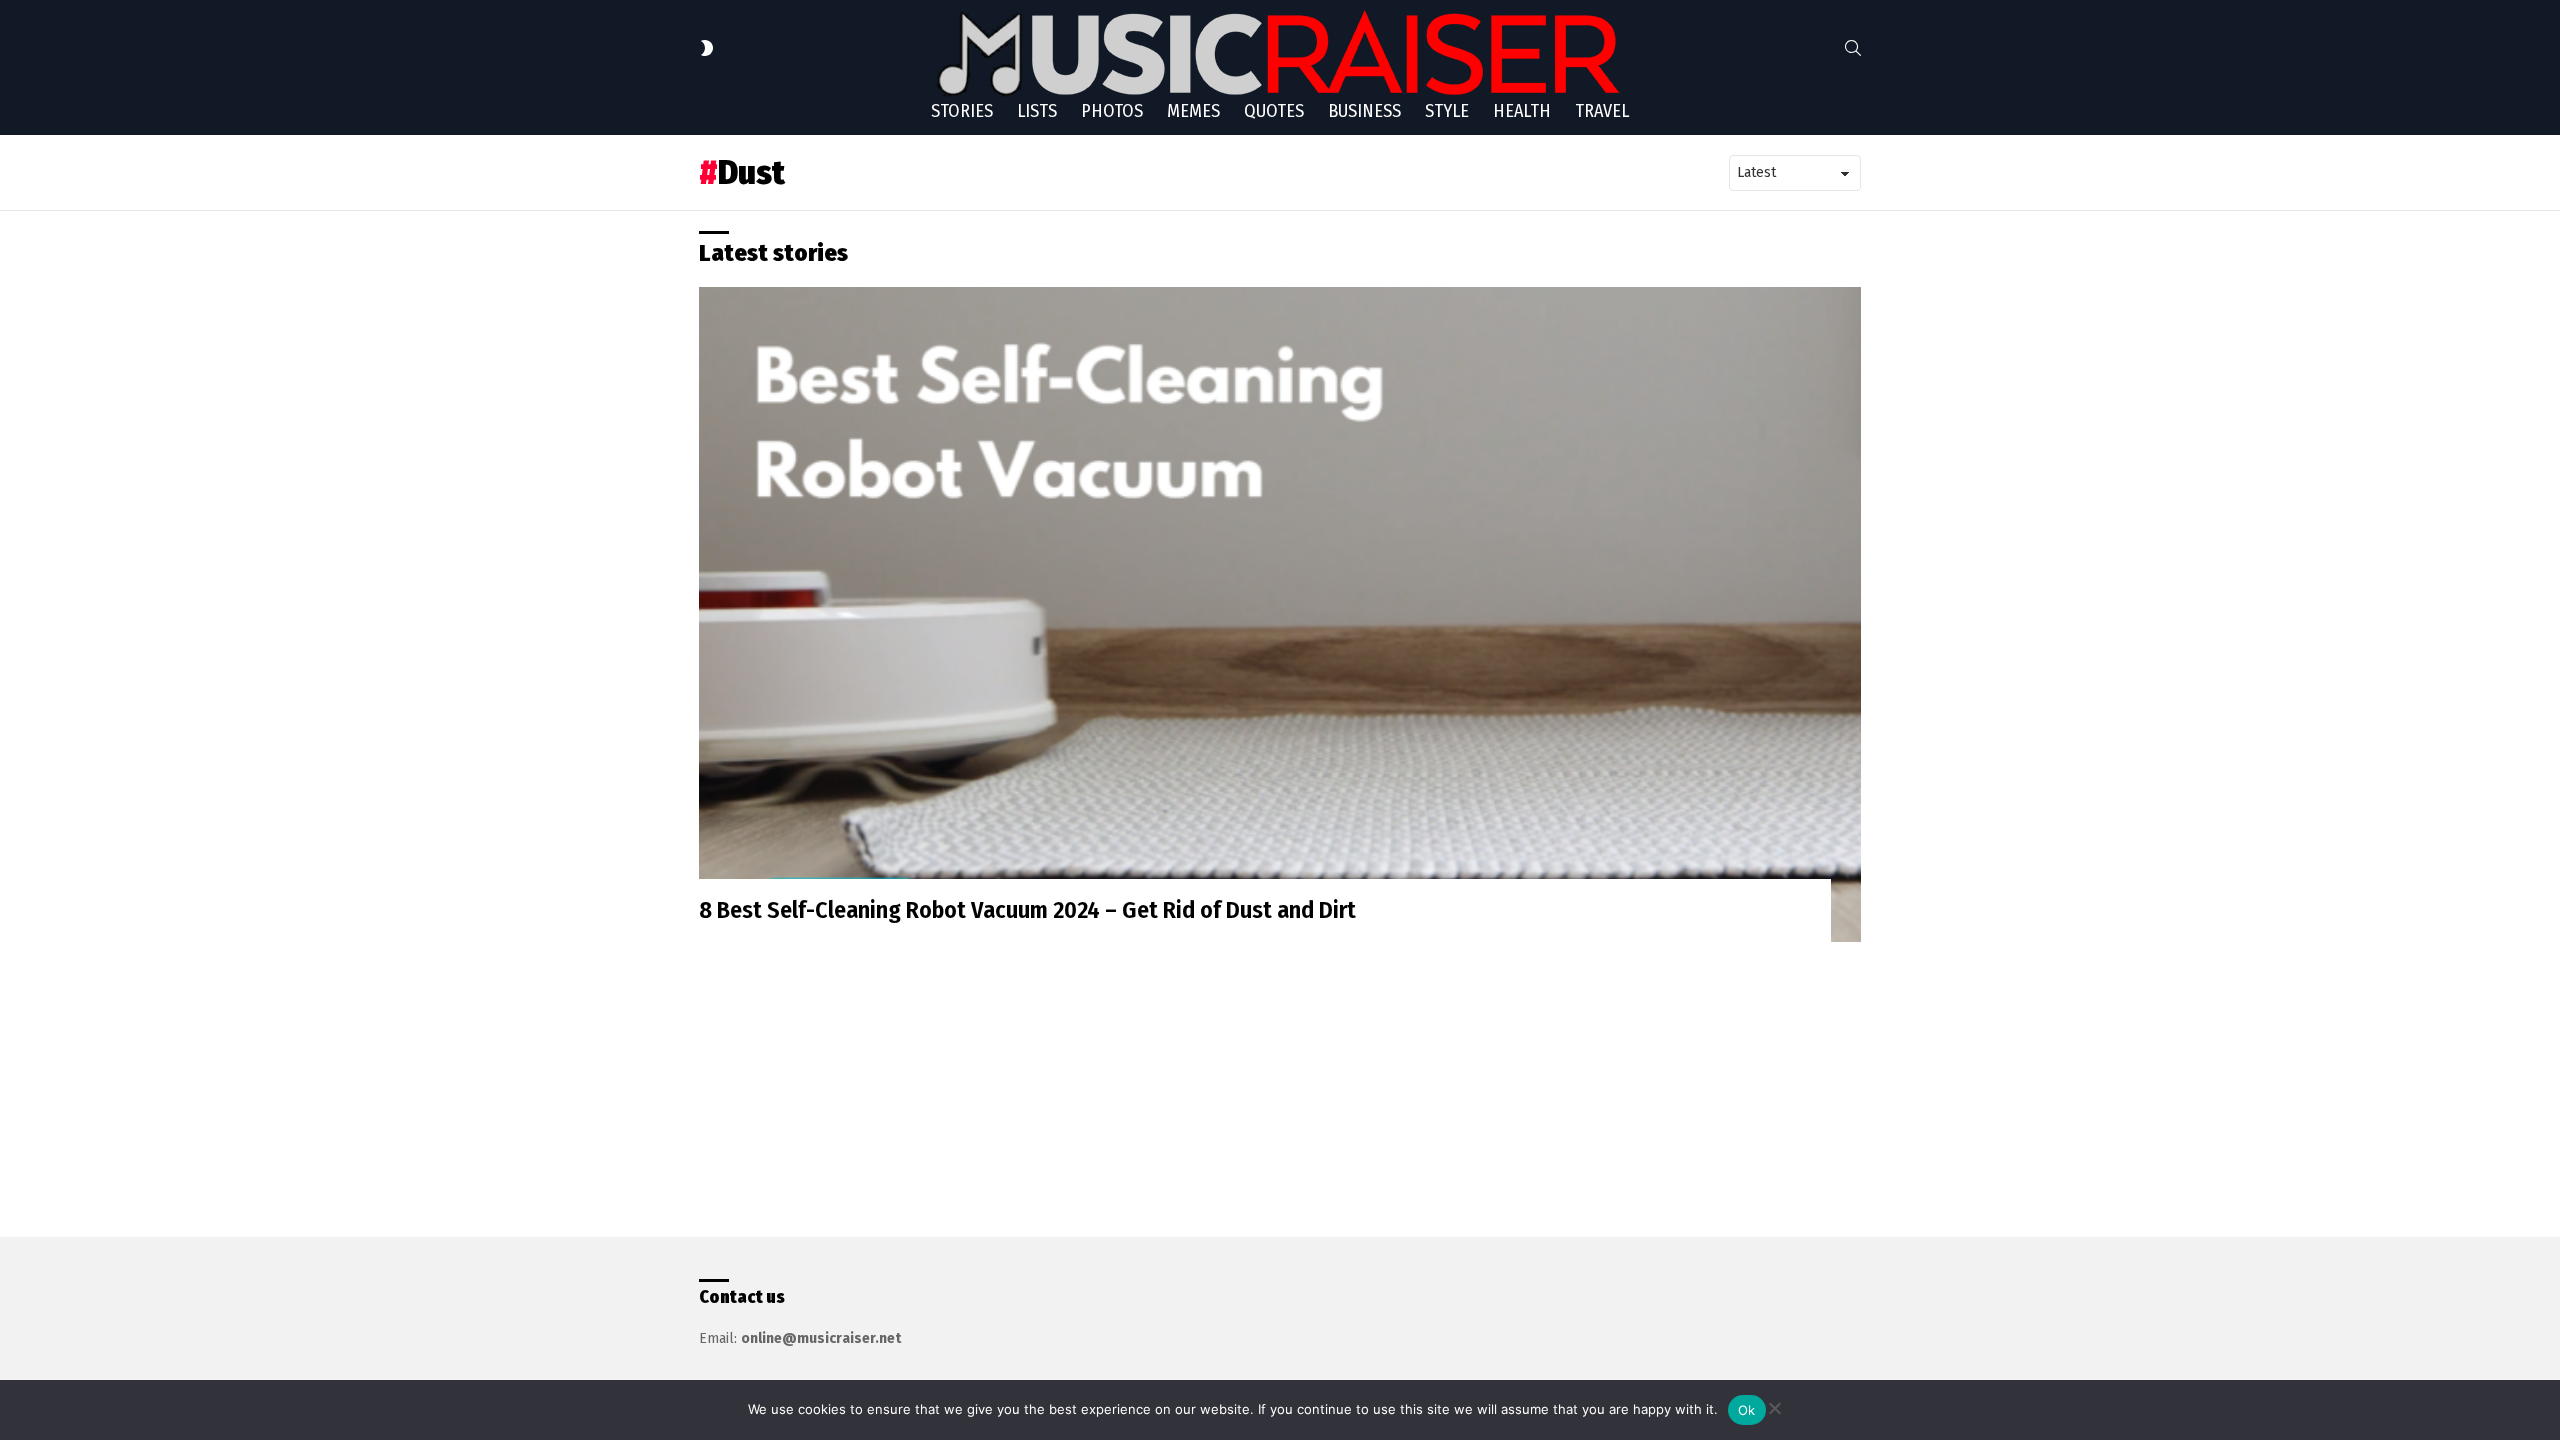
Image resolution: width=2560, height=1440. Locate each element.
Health (1522, 111)
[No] (1774, 1405)
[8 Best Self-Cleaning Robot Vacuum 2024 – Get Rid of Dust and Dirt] (1280, 614)
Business (1364, 111)
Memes (1193, 111)
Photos (1112, 111)
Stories (962, 111)
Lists (1037, 111)
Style (1447, 111)
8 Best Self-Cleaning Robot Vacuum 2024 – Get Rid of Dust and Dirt (1027, 910)
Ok (1747, 1410)
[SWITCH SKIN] (707, 48)
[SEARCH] (1853, 48)
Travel (1602, 111)
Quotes (1274, 111)
